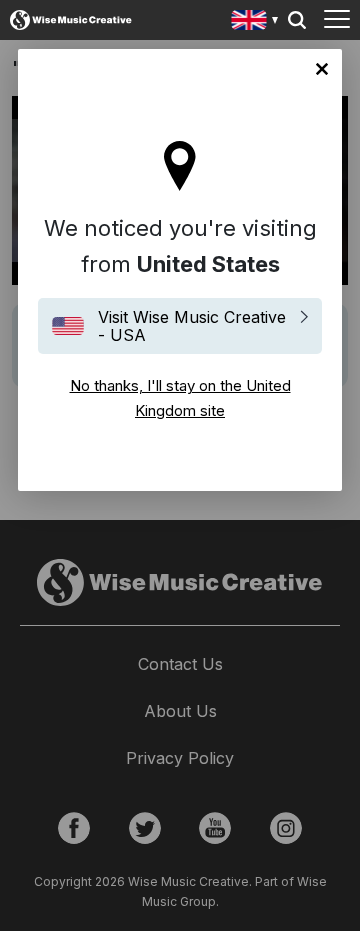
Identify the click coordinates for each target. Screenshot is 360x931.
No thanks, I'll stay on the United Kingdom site (322, 69)
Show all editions (255, 22)
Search (297, 20)
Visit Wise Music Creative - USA (192, 326)
